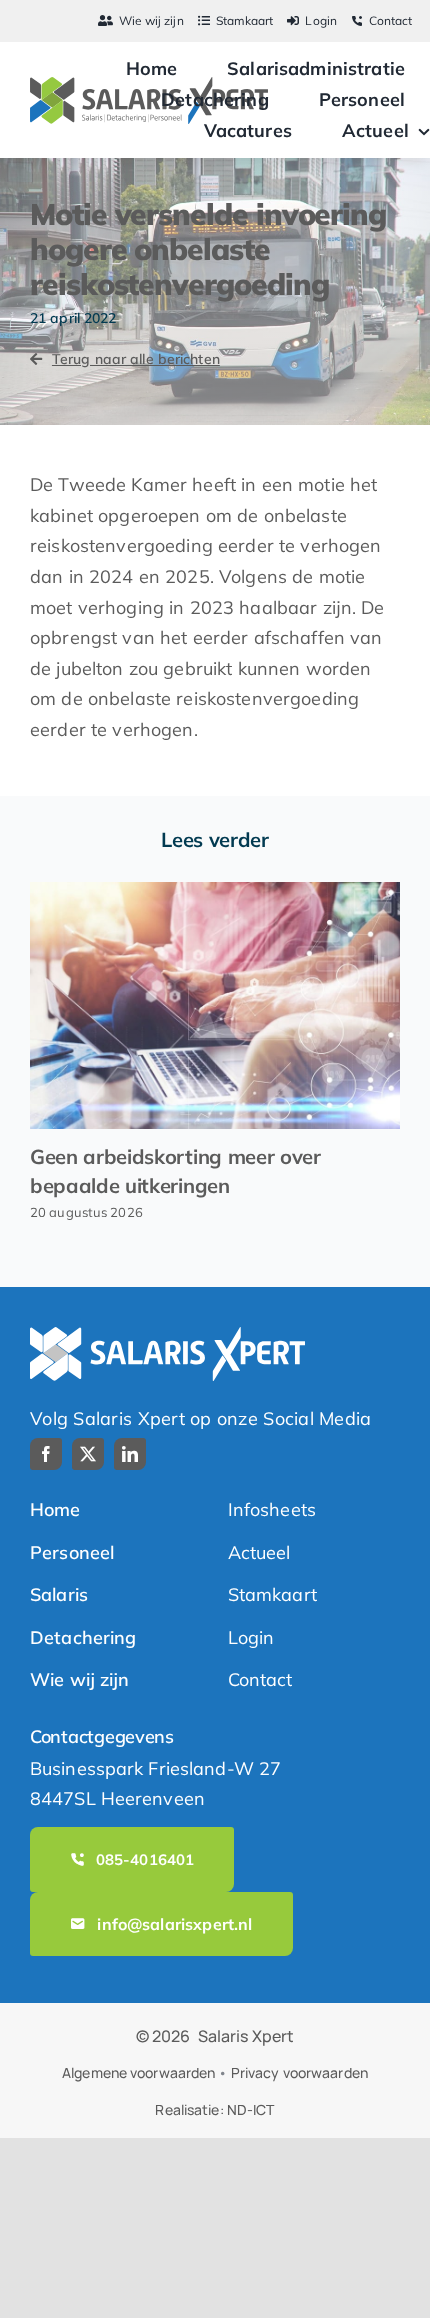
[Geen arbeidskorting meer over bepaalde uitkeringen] (215, 1005)
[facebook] (46, 1454)
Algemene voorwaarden (138, 2072)
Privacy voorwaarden (299, 2072)
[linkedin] (130, 1454)
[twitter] (88, 1454)
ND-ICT (251, 2109)
